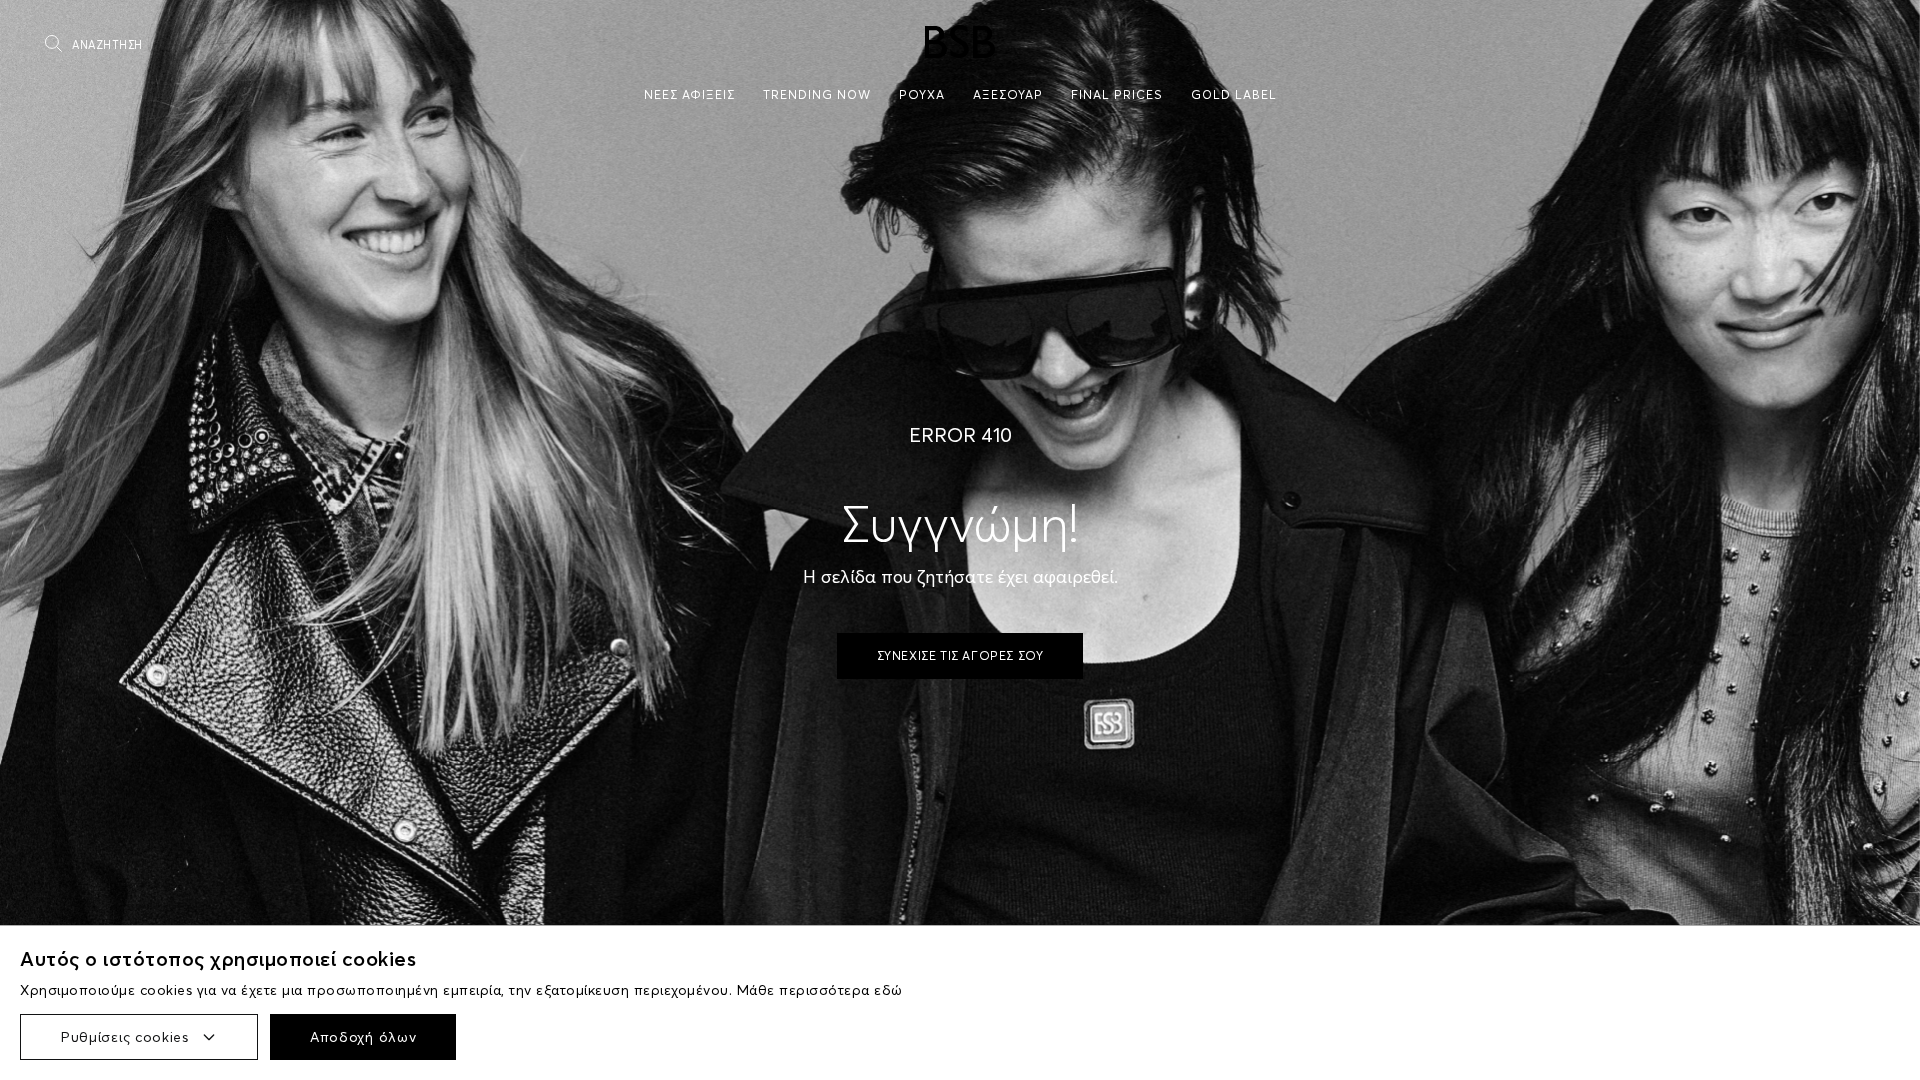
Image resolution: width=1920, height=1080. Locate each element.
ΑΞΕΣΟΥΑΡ (1008, 94)
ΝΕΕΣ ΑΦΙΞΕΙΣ (689, 94)
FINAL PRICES (1117, 94)
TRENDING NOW (817, 94)
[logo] (960, 41)
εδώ (888, 990)
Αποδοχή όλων (363, 1037)
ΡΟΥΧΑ (922, 94)
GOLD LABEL (1234, 94)
